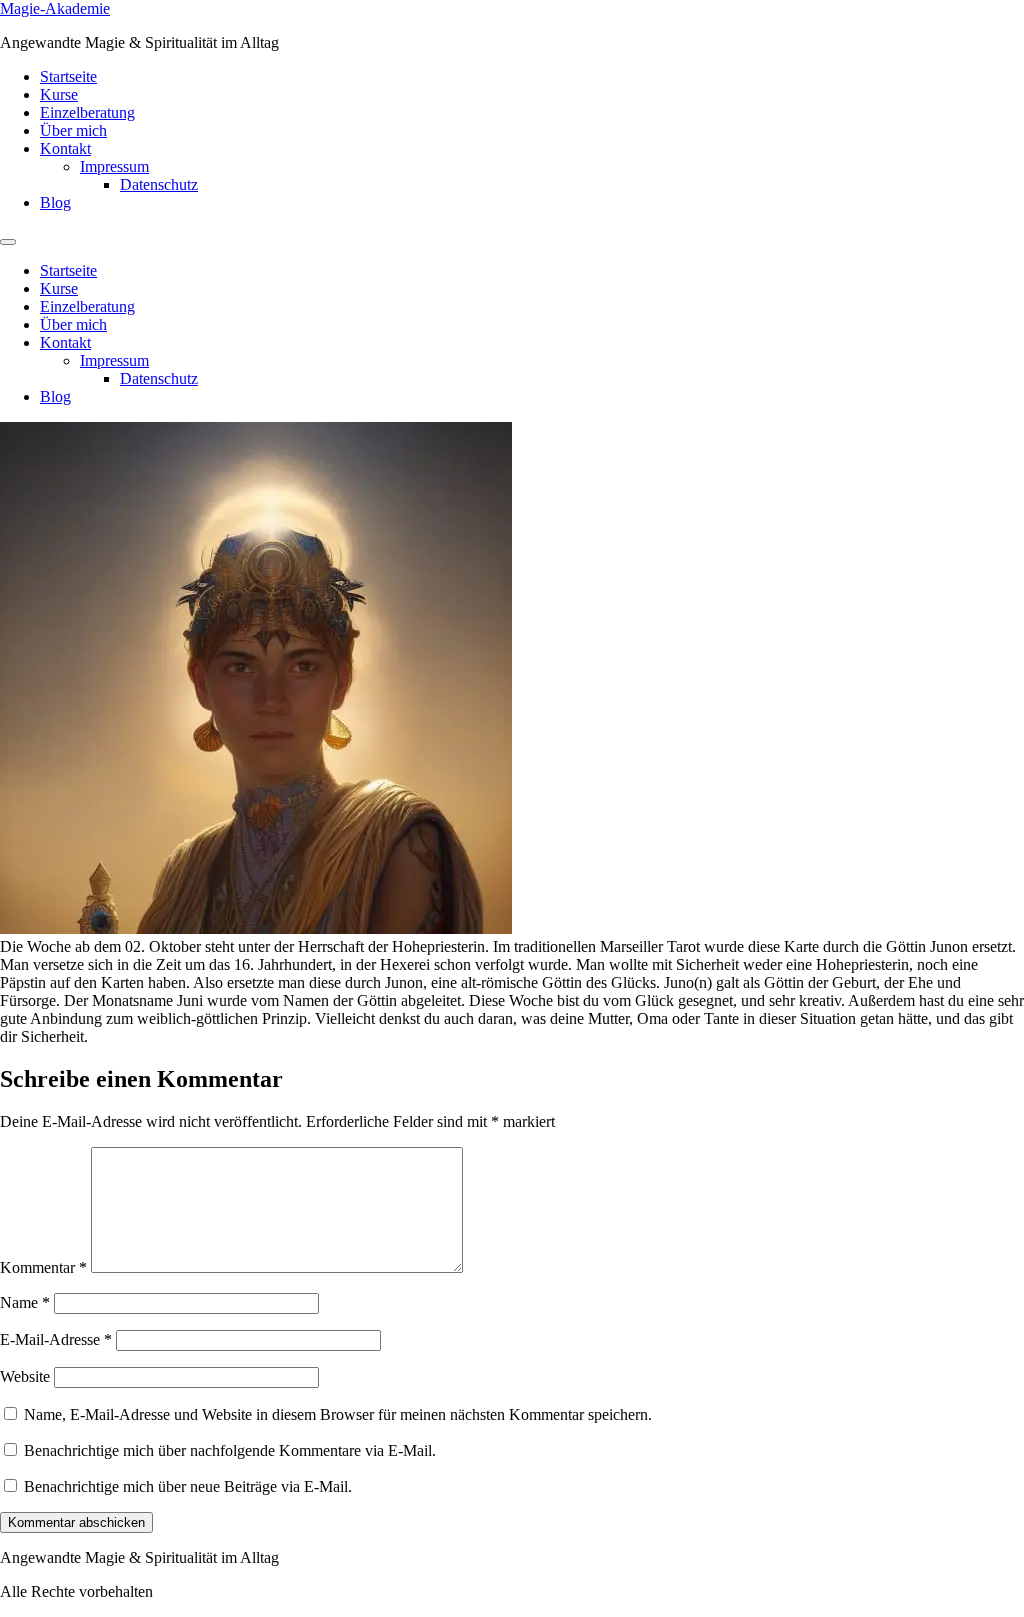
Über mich (73, 130)
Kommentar (43, 1267)
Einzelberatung (87, 112)
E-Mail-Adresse (56, 1339)
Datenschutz (159, 184)
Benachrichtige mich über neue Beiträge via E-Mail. (188, 1486)
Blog (55, 202)
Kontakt (65, 148)
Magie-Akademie (55, 8)
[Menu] (8, 242)
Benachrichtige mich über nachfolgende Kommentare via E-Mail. (230, 1450)
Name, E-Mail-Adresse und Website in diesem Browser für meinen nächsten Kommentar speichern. (338, 1414)
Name (25, 1302)
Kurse (59, 94)
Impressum (114, 166)
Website (25, 1376)
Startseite (68, 76)
